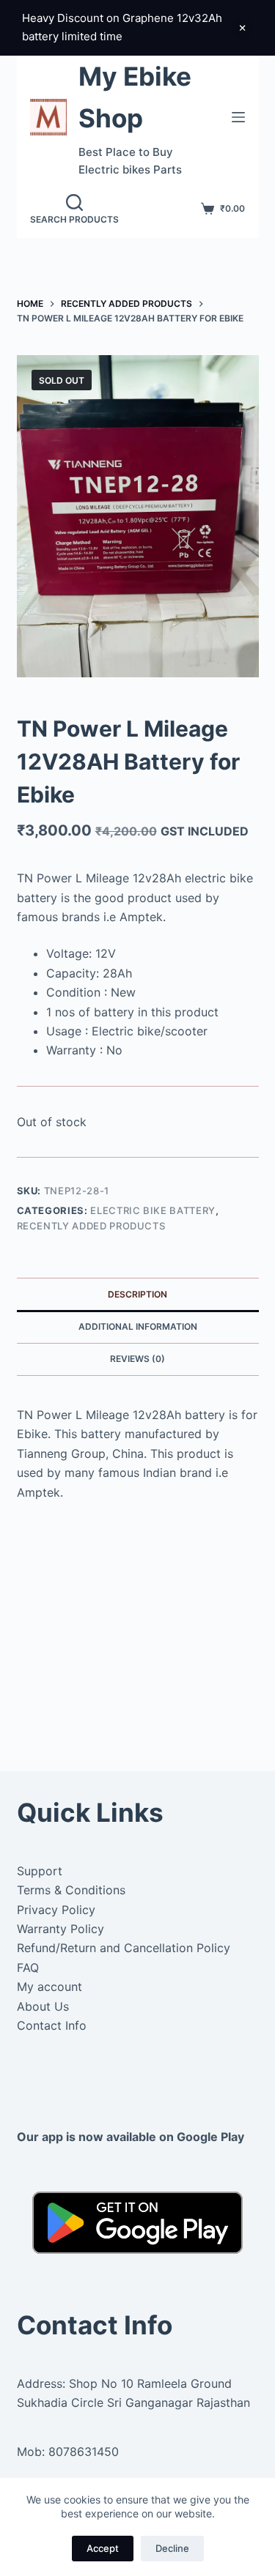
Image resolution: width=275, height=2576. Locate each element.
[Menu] (238, 117)
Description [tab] (137, 1294)
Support (40, 1871)
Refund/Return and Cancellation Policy (124, 1948)
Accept (103, 2548)
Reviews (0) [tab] (137, 1359)
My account (49, 1987)
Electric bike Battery (153, 1210)
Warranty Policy (60, 1929)
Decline (172, 2548)
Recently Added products (91, 1226)
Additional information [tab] (138, 1326)
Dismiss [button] (242, 28)
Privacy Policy (56, 1910)
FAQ (28, 1968)
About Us (43, 2006)
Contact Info (52, 2025)
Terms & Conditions (71, 1890)
